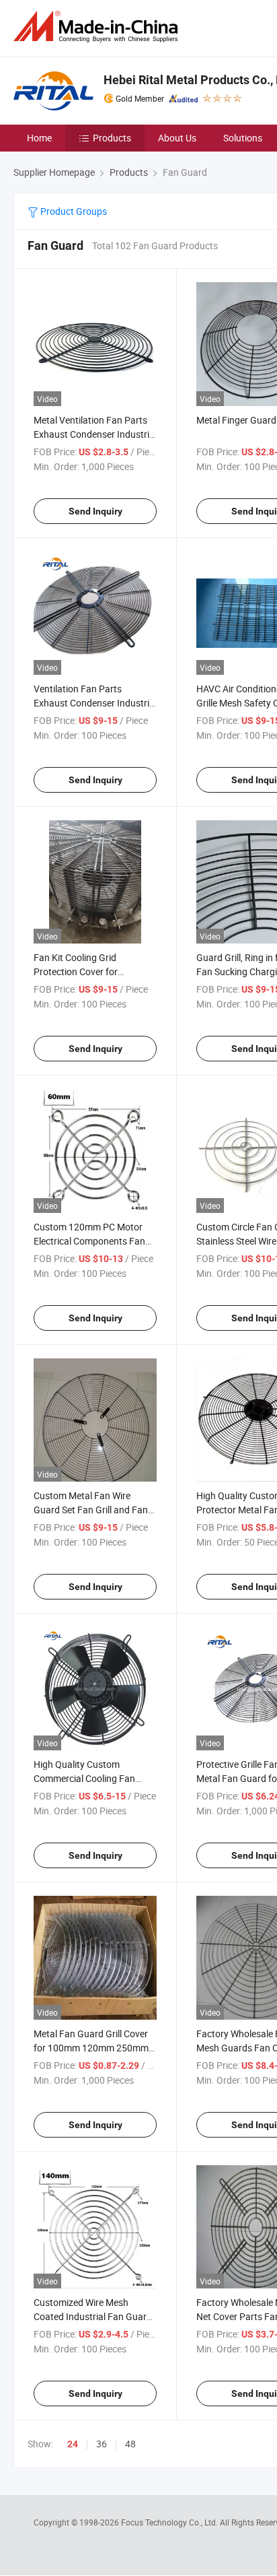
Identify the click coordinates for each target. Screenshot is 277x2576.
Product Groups (73, 211)
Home (39, 138)
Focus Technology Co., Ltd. (170, 2522)
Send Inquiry (95, 511)
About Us (177, 138)
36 (102, 2444)
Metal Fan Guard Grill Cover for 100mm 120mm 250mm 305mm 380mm (91, 2048)
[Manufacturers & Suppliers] (98, 27)
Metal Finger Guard (236, 420)
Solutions (243, 138)
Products (112, 138)
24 (73, 2444)
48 (130, 2444)
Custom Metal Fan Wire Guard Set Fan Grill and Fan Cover (91, 1510)
